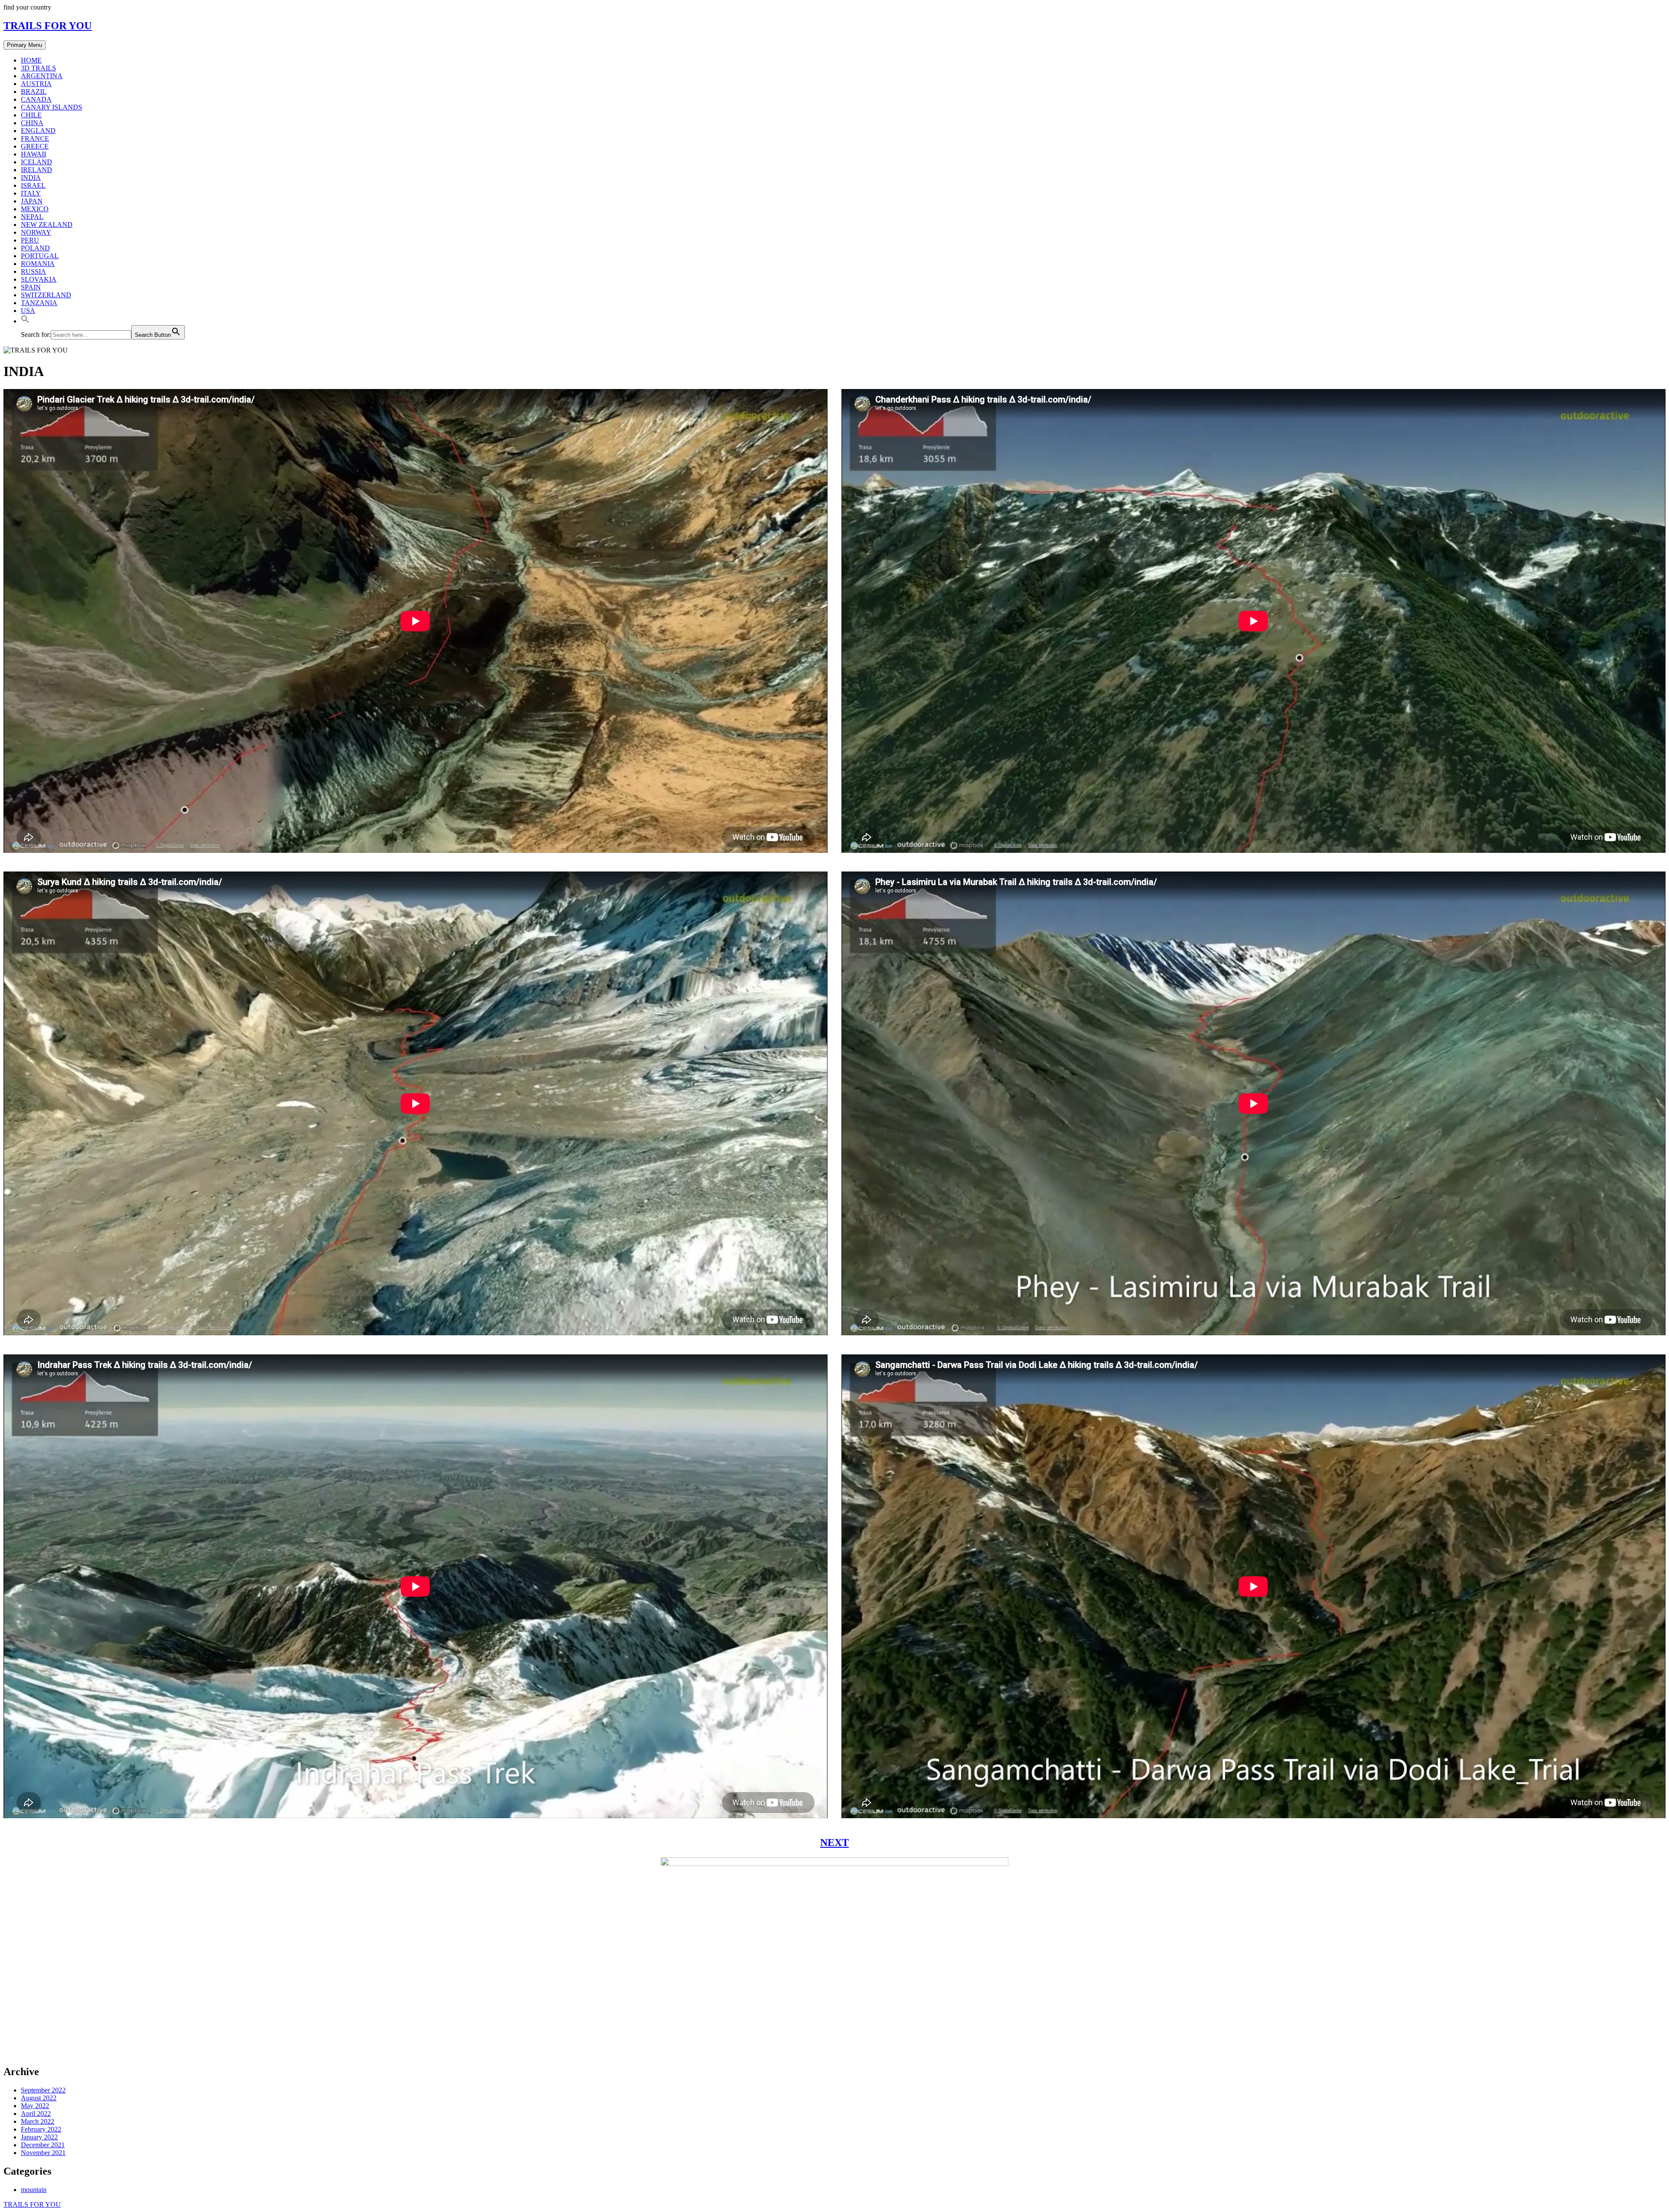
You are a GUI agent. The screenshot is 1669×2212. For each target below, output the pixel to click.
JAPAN (32, 201)
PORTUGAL (40, 256)
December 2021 (43, 2145)
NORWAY (36, 232)
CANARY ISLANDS (52, 107)
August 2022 (39, 2098)
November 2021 (43, 2153)
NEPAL (32, 217)
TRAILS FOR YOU (48, 26)
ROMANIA (38, 264)
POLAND (35, 248)
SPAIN (31, 287)
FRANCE (35, 138)
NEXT (834, 1843)
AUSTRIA (36, 84)
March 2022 (38, 2121)
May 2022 (35, 2106)
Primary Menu (25, 45)
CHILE (31, 115)
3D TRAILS (38, 68)
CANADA (36, 99)
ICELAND (37, 162)
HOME (31, 60)
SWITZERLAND (46, 295)
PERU (30, 240)
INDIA (31, 178)
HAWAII (33, 154)
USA (28, 311)
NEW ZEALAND (47, 225)
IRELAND (37, 170)
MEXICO (35, 209)
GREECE (35, 146)
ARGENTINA (42, 76)
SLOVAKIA (39, 279)
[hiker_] (834, 2053)
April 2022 (36, 2114)
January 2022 (39, 2137)
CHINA (32, 123)
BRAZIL (34, 91)
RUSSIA (33, 271)
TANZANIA (39, 303)
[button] (25, 321)
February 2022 (41, 2129)
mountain (34, 2190)
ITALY (31, 193)
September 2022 (43, 2090)
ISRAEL (33, 185)
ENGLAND (38, 131)
